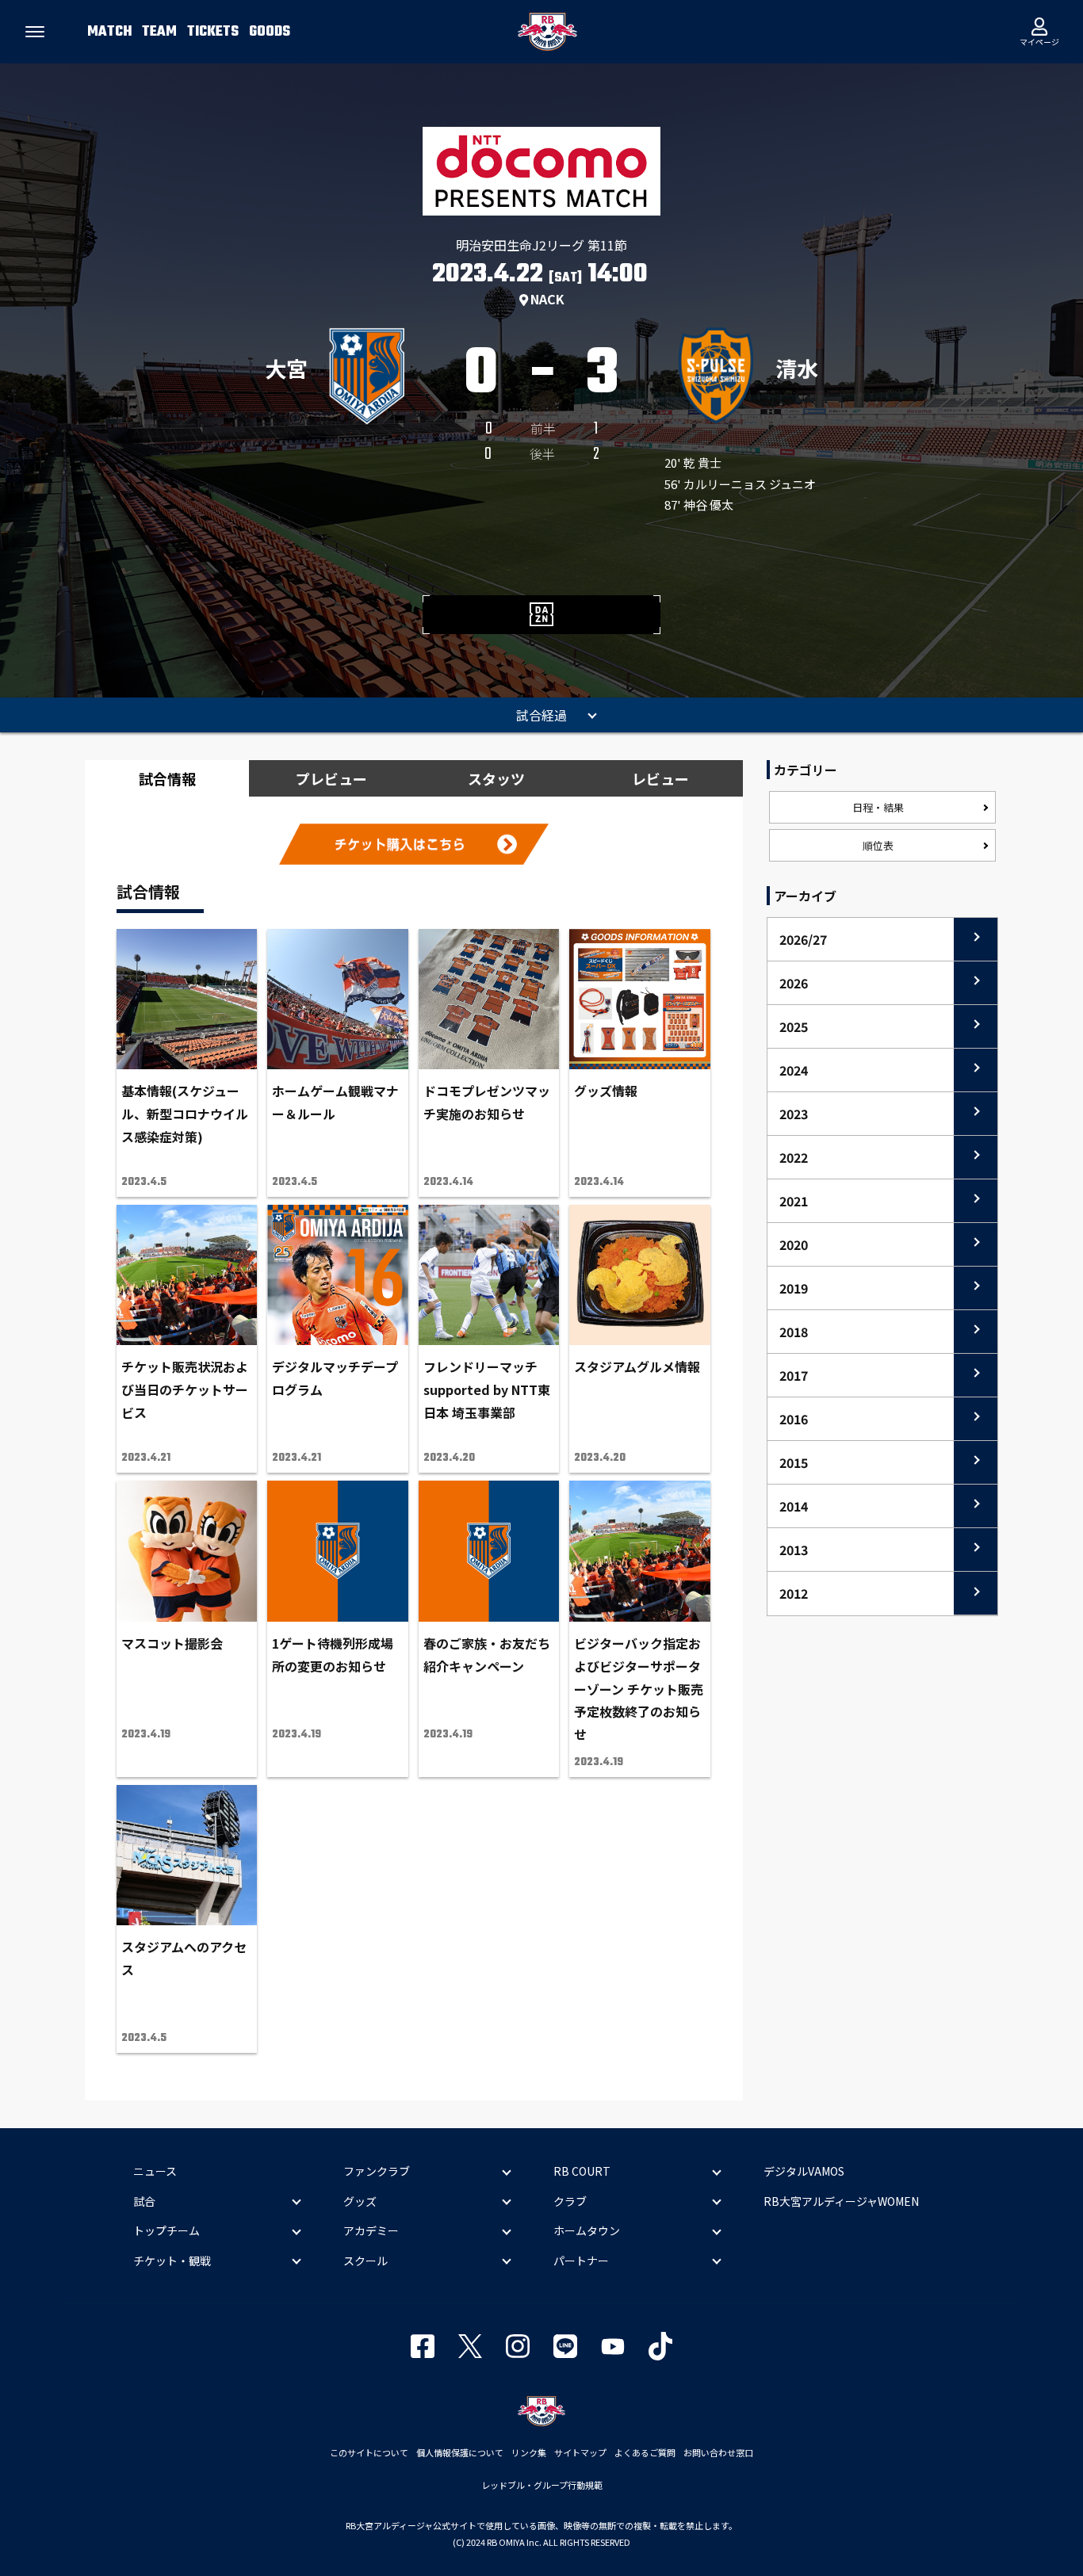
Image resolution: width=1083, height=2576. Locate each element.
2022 (794, 1157)
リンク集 (529, 2452)
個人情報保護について (460, 2452)
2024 (794, 1070)
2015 (794, 1462)
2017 (794, 1375)
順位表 (878, 845)
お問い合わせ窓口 (718, 2452)
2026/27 (803, 939)
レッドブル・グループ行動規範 (542, 2485)
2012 (794, 1593)
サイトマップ (580, 2452)
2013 (794, 1550)
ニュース (155, 2171)
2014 (794, 1506)
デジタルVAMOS (804, 2171)
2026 (794, 983)
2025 (794, 1026)
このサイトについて (369, 2452)
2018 (794, 1332)
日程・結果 (878, 807)
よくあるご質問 (645, 2452)
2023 (794, 1114)
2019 (794, 1288)
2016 (794, 1419)
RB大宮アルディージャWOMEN (841, 2201)
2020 (794, 1244)
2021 (794, 1201)
